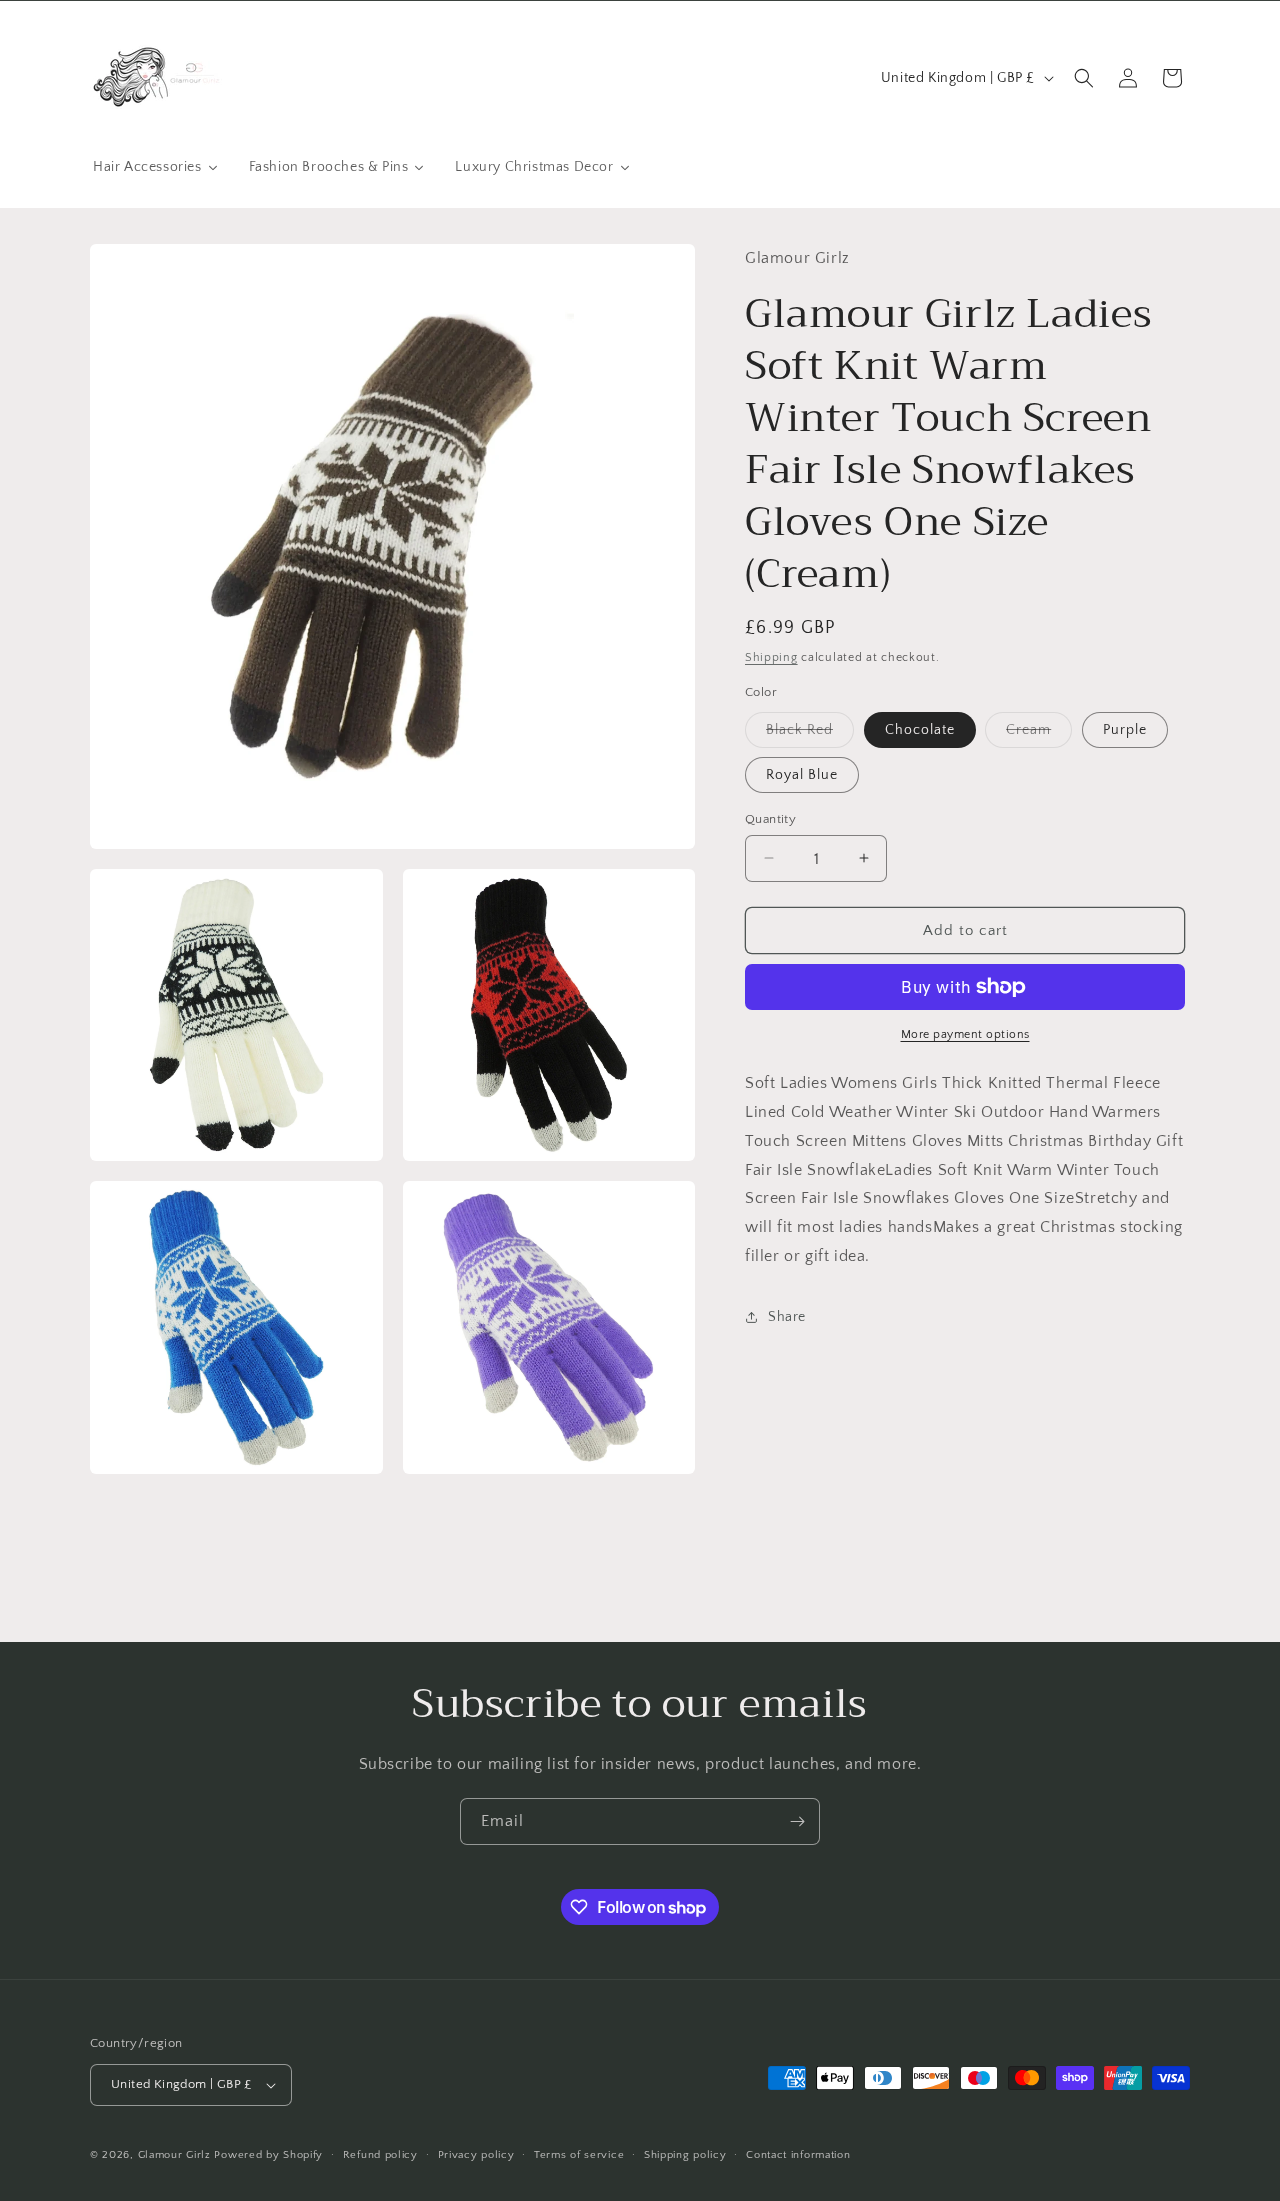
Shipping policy (685, 2155)
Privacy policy (476, 2155)
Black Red (810, 733)
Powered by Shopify (268, 2155)
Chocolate (920, 729)
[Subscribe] (797, 1821)
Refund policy (380, 2155)
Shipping (771, 656)
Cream (1039, 733)
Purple (1125, 729)
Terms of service (579, 2155)
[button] (1084, 78)
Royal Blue (802, 774)
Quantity (770, 818)
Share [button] (787, 1317)
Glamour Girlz (174, 2155)
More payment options (965, 1034)
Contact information (798, 2155)
